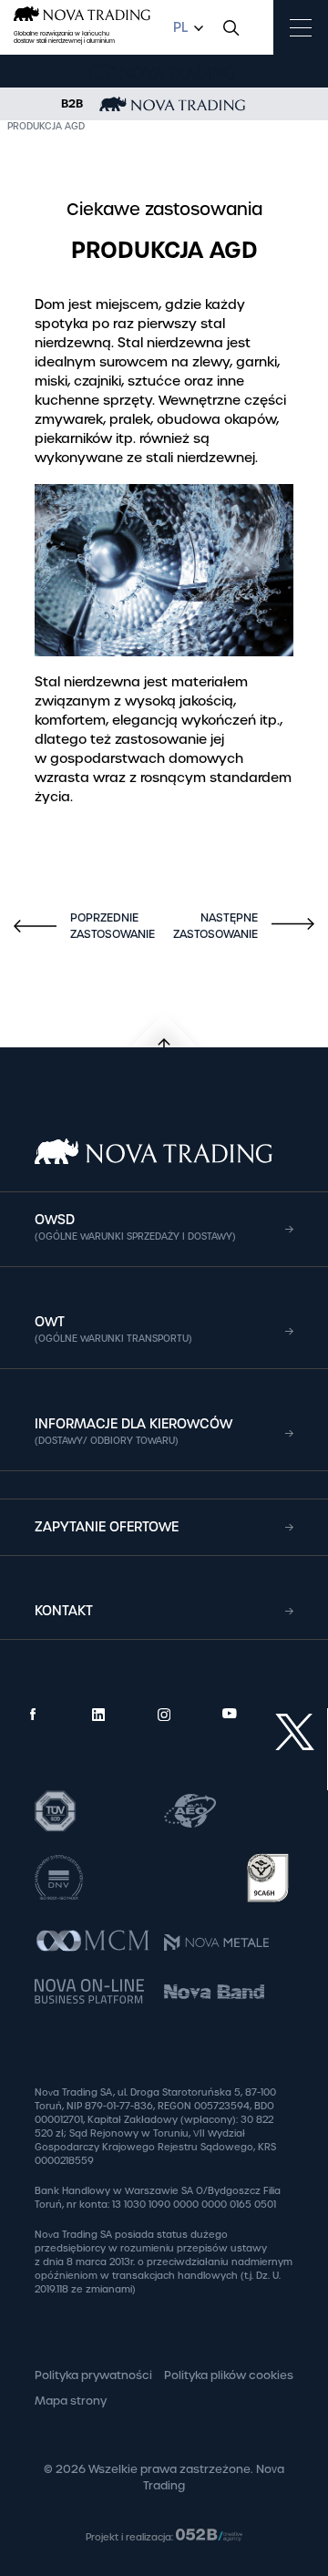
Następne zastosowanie (237, 926)
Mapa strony (71, 2401)
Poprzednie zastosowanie (87, 926)
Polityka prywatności (93, 2375)
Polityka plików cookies (229, 2375)
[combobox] (186, 28)
